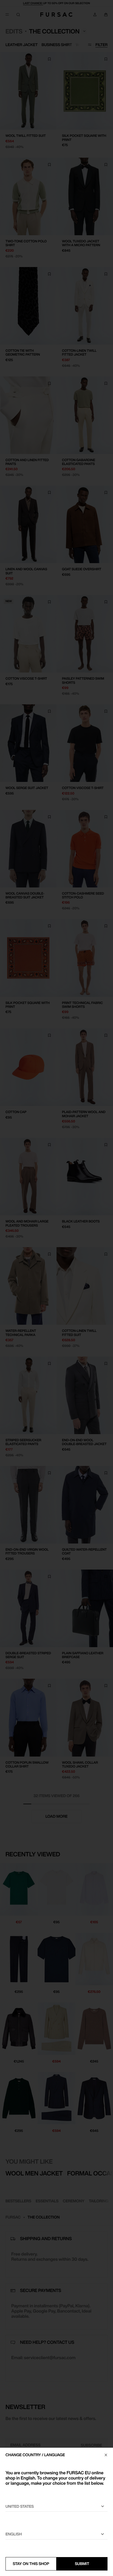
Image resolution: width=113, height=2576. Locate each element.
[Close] (106, 2455)
